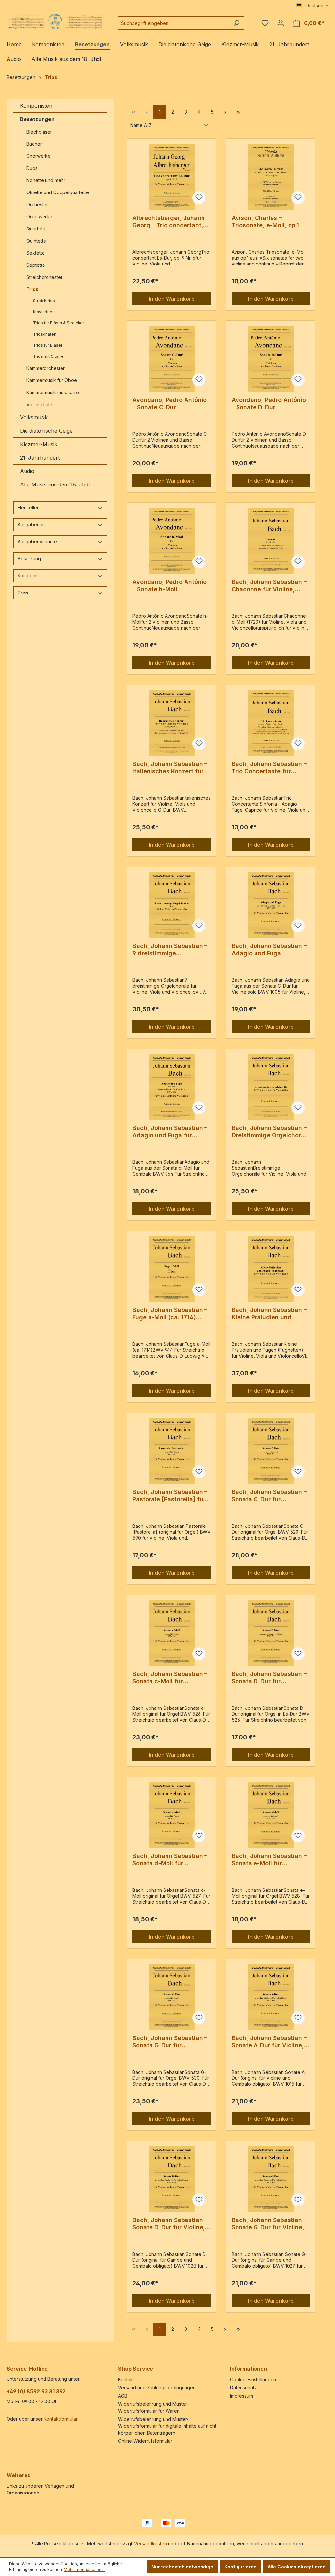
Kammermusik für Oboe (52, 380)
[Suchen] (236, 23)
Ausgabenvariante (37, 542)
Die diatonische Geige (46, 431)
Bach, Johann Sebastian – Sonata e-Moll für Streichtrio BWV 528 (269, 1860)
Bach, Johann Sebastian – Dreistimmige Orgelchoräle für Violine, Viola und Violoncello (271, 1132)
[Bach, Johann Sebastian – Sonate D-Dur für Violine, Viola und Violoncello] (172, 2179)
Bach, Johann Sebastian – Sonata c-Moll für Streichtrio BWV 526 (170, 1678)
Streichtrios (44, 301)
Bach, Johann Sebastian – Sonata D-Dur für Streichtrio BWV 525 (269, 1678)
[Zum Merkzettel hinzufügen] (199, 198)
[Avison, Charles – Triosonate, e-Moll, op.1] (271, 177)
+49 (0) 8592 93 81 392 (36, 2391)
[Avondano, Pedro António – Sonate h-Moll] (172, 541)
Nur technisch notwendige (182, 2567)
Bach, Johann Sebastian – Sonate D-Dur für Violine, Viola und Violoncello (170, 2224)
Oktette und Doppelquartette (58, 192)
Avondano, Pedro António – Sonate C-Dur (170, 403)
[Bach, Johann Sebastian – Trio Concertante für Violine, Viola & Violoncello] (271, 723)
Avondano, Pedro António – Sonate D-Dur (269, 403)
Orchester (37, 204)
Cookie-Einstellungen (253, 2379)
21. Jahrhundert (40, 458)
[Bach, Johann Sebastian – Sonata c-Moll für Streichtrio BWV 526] (172, 1633)
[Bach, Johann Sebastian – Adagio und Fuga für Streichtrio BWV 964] (172, 1087)
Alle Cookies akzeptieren (297, 2567)
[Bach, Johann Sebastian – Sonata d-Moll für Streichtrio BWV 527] (172, 1815)
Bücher (34, 144)
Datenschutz (243, 2388)
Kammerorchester (46, 368)
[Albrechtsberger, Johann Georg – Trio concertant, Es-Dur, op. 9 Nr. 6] (172, 177)
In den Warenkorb (172, 299)
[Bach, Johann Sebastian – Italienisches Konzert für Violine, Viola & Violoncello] (172, 723)
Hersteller (28, 508)
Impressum (241, 2396)
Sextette (36, 253)
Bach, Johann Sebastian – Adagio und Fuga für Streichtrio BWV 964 (170, 1132)
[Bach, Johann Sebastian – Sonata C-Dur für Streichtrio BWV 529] (271, 1451)
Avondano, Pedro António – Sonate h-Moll (170, 585)
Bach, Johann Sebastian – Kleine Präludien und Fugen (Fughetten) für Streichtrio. (269, 1314)
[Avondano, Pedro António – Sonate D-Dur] (271, 359)
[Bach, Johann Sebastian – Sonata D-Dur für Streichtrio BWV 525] (271, 1633)
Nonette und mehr (46, 180)
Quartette (37, 229)
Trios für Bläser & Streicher (59, 323)
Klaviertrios (44, 312)
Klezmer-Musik (39, 444)
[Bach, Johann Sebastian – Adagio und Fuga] (271, 905)
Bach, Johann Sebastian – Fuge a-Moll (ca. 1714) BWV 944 (170, 1314)
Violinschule (39, 404)
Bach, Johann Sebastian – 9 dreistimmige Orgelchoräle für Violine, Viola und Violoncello (170, 950)
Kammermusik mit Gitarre (53, 392)
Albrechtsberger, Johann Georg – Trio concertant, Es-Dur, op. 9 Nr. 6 (169, 222)
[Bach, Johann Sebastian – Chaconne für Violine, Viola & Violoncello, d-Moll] (271, 541)
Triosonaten (45, 334)
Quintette (36, 241)
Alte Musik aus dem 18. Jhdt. (56, 484)
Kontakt (126, 2379)
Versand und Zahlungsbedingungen (157, 2388)
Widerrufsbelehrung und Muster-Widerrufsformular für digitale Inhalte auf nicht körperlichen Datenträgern (167, 2426)
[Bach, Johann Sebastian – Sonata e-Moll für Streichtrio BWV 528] (271, 1815)
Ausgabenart (31, 525)
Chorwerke (39, 156)
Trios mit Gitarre (48, 356)
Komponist (29, 576)
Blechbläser (39, 132)
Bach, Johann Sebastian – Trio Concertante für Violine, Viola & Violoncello (271, 768)
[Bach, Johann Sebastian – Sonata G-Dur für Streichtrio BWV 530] (172, 1997)
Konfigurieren (240, 2567)
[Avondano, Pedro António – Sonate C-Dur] (172, 359)
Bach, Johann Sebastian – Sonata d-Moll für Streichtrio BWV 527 (170, 1860)
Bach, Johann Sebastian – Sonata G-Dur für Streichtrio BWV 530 (170, 2042)
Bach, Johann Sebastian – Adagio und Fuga (269, 950)
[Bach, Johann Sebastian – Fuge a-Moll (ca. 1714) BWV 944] (172, 1269)
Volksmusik (34, 417)
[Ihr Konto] (281, 23)
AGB (123, 2396)
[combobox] (173, 23)
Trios (33, 289)
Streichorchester (45, 277)
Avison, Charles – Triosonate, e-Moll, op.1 (265, 221)
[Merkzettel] (265, 23)
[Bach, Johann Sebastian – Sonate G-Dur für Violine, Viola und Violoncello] (271, 2179)
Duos (32, 168)
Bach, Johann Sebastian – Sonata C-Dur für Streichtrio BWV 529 (269, 1496)
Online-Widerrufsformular (145, 2441)
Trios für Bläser (48, 345)
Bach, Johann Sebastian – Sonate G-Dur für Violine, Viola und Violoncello (269, 2224)
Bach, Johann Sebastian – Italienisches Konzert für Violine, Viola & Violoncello (171, 768)
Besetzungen (37, 119)
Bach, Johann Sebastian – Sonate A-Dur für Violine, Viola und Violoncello (269, 2042)
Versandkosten (150, 2543)
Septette (36, 265)
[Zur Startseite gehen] (56, 22)
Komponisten (36, 106)
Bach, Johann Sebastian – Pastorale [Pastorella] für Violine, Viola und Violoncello (170, 1496)
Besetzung (29, 559)
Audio (27, 471)
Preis (23, 593)
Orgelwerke (39, 217)
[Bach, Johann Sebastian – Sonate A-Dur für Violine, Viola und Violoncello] (271, 1997)
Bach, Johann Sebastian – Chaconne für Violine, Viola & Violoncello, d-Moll (270, 586)
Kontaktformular (61, 2419)
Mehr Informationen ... (85, 2570)
